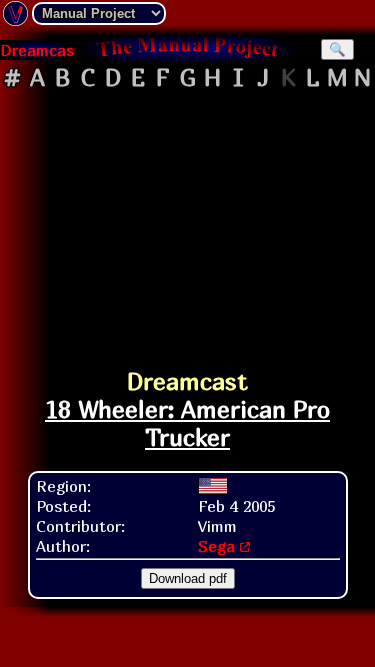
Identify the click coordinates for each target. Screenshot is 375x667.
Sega (216, 546)
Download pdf (188, 578)
